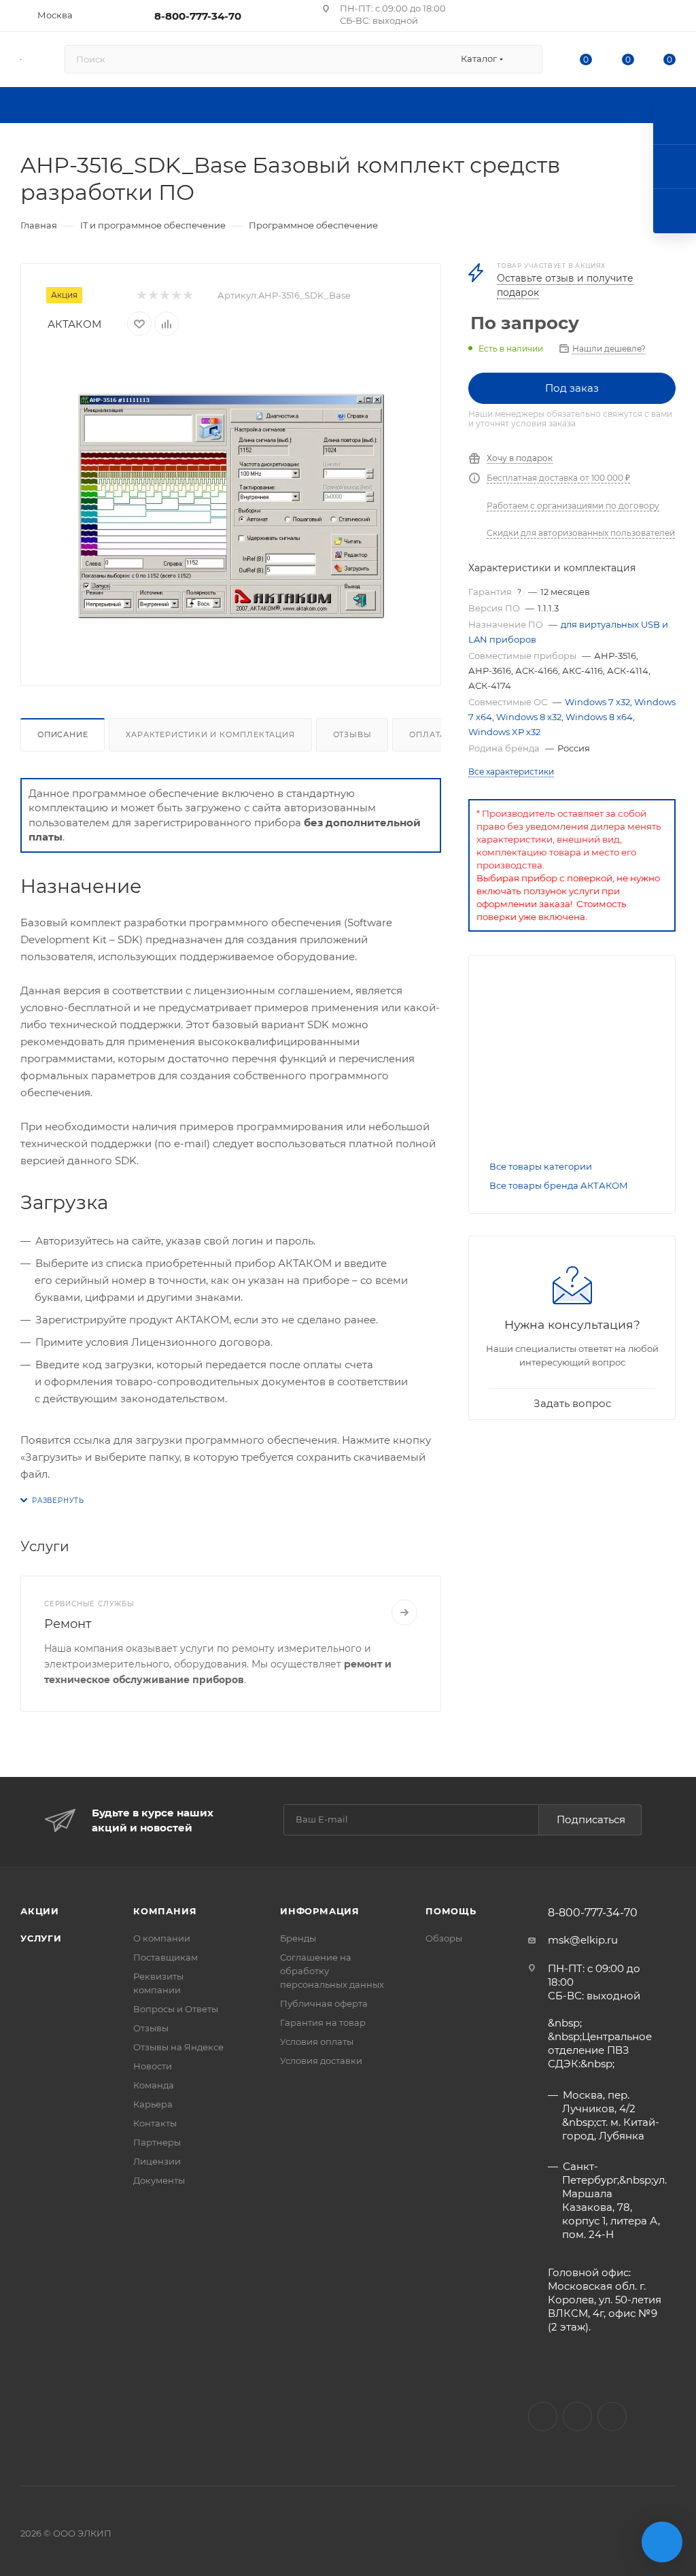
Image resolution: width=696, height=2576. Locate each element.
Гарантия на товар (323, 2022)
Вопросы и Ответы (176, 2009)
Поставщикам (166, 1957)
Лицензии (157, 2161)
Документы (159, 2180)
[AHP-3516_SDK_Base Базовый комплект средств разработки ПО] (231, 506)
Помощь (451, 1911)
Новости (153, 2066)
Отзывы (352, 734)
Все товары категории (541, 1166)
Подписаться (591, 1819)
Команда (154, 2085)
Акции (40, 1911)
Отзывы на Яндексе (178, 2047)
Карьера (153, 2104)
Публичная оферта (324, 2003)
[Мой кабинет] (669, 18)
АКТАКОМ (74, 324)
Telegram (612, 2417)
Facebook (577, 2417)
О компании (162, 1938)
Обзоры (444, 1938)
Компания (165, 1911)
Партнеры (157, 2142)
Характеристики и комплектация (210, 734)
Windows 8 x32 (529, 717)
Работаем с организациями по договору (573, 506)
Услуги (41, 1938)
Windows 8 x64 (599, 717)
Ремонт (68, 1624)
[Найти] (526, 59)
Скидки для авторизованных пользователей (581, 533)
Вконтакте (543, 2417)
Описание (63, 734)
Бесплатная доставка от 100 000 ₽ (558, 478)
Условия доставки (321, 2061)
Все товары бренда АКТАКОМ (559, 1185)
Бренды (298, 1938)
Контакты (155, 2123)
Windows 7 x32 (597, 702)
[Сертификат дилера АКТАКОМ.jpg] (572, 1061)
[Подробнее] (404, 1612)
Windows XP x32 (504, 732)
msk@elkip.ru (583, 1940)
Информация (320, 1911)
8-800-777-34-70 (198, 16)
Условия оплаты (317, 2041)
